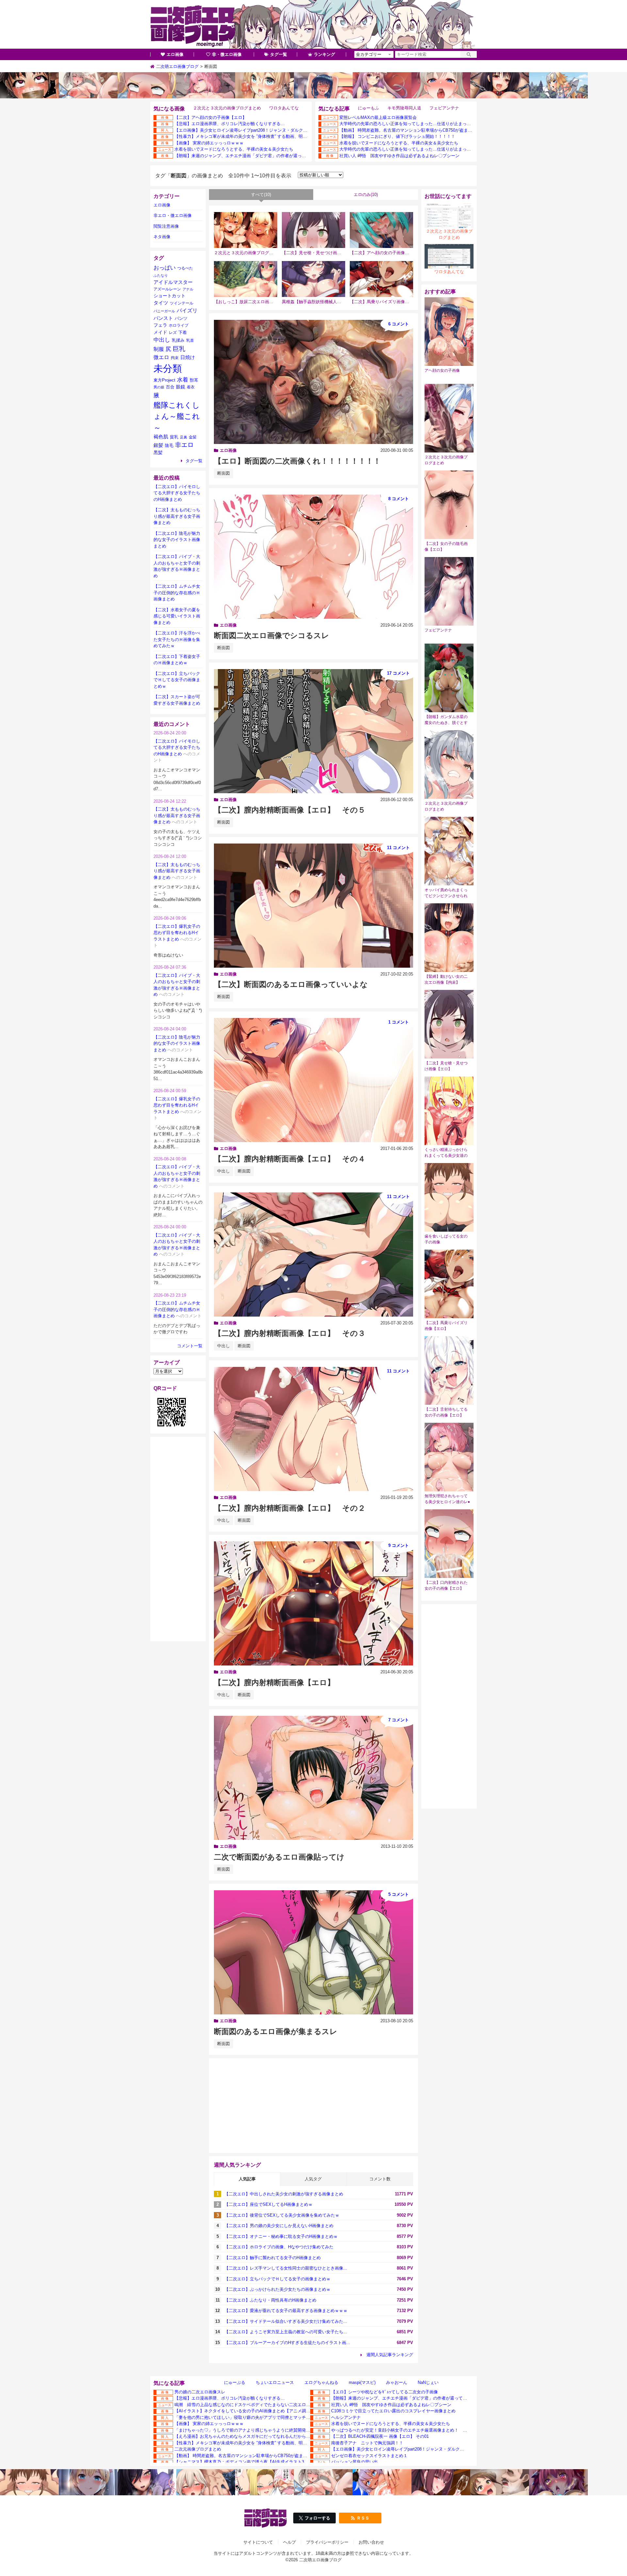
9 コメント (399, 1545)
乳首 (190, 340)
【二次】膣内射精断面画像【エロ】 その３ (290, 1333)
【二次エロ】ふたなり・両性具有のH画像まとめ (270, 2300)
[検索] (469, 54)
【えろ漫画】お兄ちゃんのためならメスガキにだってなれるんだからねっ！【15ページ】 (259, 2436)
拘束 (175, 358)
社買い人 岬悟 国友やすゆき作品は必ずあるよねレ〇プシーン (399, 156)
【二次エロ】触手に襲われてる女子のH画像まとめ (273, 2258)
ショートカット (169, 296)
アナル (188, 289)
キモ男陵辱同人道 (404, 108)
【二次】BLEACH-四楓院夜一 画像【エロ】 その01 (380, 2436)
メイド (160, 332)
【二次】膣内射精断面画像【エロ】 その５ (290, 810)
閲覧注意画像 (166, 226)
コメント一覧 (190, 1346)
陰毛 (169, 445)
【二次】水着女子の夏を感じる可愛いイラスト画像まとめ (177, 616)
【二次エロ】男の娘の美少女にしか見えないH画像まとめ (279, 2226)
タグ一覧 (279, 54)
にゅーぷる (235, 2382)
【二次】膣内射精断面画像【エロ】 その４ (290, 1159)
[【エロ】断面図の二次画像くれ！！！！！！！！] (313, 382)
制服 (159, 349)
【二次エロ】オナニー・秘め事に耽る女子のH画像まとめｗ (281, 2236)
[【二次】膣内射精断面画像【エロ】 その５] (313, 731)
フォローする (317, 2518)
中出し (224, 1171)
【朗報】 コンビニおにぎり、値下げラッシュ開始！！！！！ (397, 136)
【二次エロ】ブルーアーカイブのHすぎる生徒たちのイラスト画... (287, 2343)
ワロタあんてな (284, 108)
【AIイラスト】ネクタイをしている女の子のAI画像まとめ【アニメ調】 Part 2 (249, 2411)
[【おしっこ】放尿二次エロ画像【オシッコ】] (246, 279)
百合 (170, 387)
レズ (173, 333)
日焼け (188, 357)
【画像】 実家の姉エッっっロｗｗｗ (209, 143)
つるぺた (185, 268)
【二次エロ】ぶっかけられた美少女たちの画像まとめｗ (277, 2289)
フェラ (160, 325)
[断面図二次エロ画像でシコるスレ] (313, 557)
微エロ (161, 357)
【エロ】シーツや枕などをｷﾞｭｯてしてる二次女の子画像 (385, 2392)
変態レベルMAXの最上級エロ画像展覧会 (378, 117)
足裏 (184, 437)
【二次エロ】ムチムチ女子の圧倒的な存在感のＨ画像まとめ (177, 593)
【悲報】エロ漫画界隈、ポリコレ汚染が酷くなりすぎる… (230, 124)
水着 (183, 380)
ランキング (324, 54)
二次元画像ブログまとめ (198, 2449)
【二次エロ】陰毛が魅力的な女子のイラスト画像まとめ (177, 540)
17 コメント (398, 673)
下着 (183, 333)
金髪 (193, 437)
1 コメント (399, 1022)
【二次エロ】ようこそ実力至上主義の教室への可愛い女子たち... (286, 2332)
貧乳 (174, 437)
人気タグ (313, 2179)
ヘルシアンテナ (346, 2417)
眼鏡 (181, 387)
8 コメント (399, 499)
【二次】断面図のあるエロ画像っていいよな (291, 984)
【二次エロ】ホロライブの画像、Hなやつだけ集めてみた (279, 2247)
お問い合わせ (371, 2542)
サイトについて (258, 2542)
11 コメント (398, 848)
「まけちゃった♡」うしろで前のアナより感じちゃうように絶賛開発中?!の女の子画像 (257, 2430)
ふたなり (161, 275)
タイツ (161, 303)
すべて (261, 195)
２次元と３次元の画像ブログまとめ (227, 108)
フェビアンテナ (444, 108)
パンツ (181, 318)
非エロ (184, 445)
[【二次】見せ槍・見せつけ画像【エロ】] (313, 230)
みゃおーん (397, 2382)
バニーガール (164, 311)
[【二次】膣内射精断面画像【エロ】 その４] (313, 1080)
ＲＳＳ (363, 2518)
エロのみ (366, 195)
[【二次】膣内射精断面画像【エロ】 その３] (313, 1255)
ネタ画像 (162, 237)
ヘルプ (289, 2542)
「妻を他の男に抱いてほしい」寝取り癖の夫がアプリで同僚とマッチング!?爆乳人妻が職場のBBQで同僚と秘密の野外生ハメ (293, 2417)
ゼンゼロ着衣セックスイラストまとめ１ (369, 2456)
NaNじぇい (428, 2382)
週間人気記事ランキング (390, 2355)
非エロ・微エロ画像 (173, 215)
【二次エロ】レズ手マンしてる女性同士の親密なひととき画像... (286, 2268)
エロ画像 (175, 54)
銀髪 (158, 445)
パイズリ (187, 310)
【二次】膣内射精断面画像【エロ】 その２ (290, 1508)
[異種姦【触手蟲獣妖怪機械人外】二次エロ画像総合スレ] (313, 279)
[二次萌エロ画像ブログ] (313, 25)
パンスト (163, 318)
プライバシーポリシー (327, 2542)
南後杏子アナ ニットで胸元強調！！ (367, 2443)
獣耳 (194, 380)
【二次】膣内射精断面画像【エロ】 (274, 1682)
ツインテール (182, 303)
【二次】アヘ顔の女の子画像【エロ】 (210, 117)
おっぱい (165, 268)
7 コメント (399, 1720)
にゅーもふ (369, 108)
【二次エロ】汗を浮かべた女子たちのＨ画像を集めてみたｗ (177, 639)
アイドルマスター (173, 282)
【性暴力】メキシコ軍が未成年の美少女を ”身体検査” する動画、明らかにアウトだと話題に (262, 136)
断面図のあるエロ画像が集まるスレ (276, 2031)
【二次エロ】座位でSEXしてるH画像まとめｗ (268, 2204)
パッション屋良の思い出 (354, 2462)
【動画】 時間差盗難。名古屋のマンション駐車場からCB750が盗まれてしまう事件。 (421, 130)
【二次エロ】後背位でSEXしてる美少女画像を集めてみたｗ (282, 2215)
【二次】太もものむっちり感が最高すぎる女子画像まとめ (177, 516)
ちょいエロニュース (275, 2382)
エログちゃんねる (321, 2382)
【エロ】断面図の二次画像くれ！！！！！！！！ (297, 461)
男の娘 (159, 387)
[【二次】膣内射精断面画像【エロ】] (313, 1603)
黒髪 (158, 453)
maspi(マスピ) (362, 2382)
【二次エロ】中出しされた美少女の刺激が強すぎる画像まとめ (284, 2194)
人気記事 (247, 2179)
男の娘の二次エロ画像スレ (200, 2392)
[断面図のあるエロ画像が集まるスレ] (313, 1952)
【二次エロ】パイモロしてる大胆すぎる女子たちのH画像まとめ (177, 493)
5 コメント (399, 1894)
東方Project (164, 380)
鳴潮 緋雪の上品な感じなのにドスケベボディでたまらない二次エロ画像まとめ (251, 2405)
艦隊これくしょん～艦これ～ (177, 416)
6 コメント (399, 324)
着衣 (191, 387)
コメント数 (380, 2179)
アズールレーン (167, 289)
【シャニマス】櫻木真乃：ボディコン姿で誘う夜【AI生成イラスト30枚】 (245, 2462)
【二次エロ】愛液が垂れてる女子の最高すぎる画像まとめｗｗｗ (286, 2311)
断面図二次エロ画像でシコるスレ (272, 635)
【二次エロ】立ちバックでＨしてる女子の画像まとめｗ (277, 2279)
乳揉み (178, 340)
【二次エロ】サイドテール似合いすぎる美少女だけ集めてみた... (286, 2321)
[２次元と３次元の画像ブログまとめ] (246, 230)
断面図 (224, 473)
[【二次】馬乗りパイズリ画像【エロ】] (381, 279)
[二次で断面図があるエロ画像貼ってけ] (313, 1778)
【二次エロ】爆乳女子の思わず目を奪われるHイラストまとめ (177, 933)
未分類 (168, 368)
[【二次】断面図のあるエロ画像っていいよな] (313, 906)
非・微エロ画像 (227, 54)
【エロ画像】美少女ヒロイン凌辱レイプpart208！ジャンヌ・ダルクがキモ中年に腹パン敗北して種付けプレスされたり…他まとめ (298, 130)
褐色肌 (161, 437)
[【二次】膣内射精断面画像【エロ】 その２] (313, 1429)
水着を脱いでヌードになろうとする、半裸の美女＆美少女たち (234, 149)
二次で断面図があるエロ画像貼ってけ (279, 1857)
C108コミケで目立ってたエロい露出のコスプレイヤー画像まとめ (393, 2411)
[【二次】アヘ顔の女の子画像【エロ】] (381, 230)
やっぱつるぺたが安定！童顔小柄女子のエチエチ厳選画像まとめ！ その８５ (405, 2430)
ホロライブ (179, 325)
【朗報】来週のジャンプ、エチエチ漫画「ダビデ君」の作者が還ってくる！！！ (251, 156)
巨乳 (179, 349)
